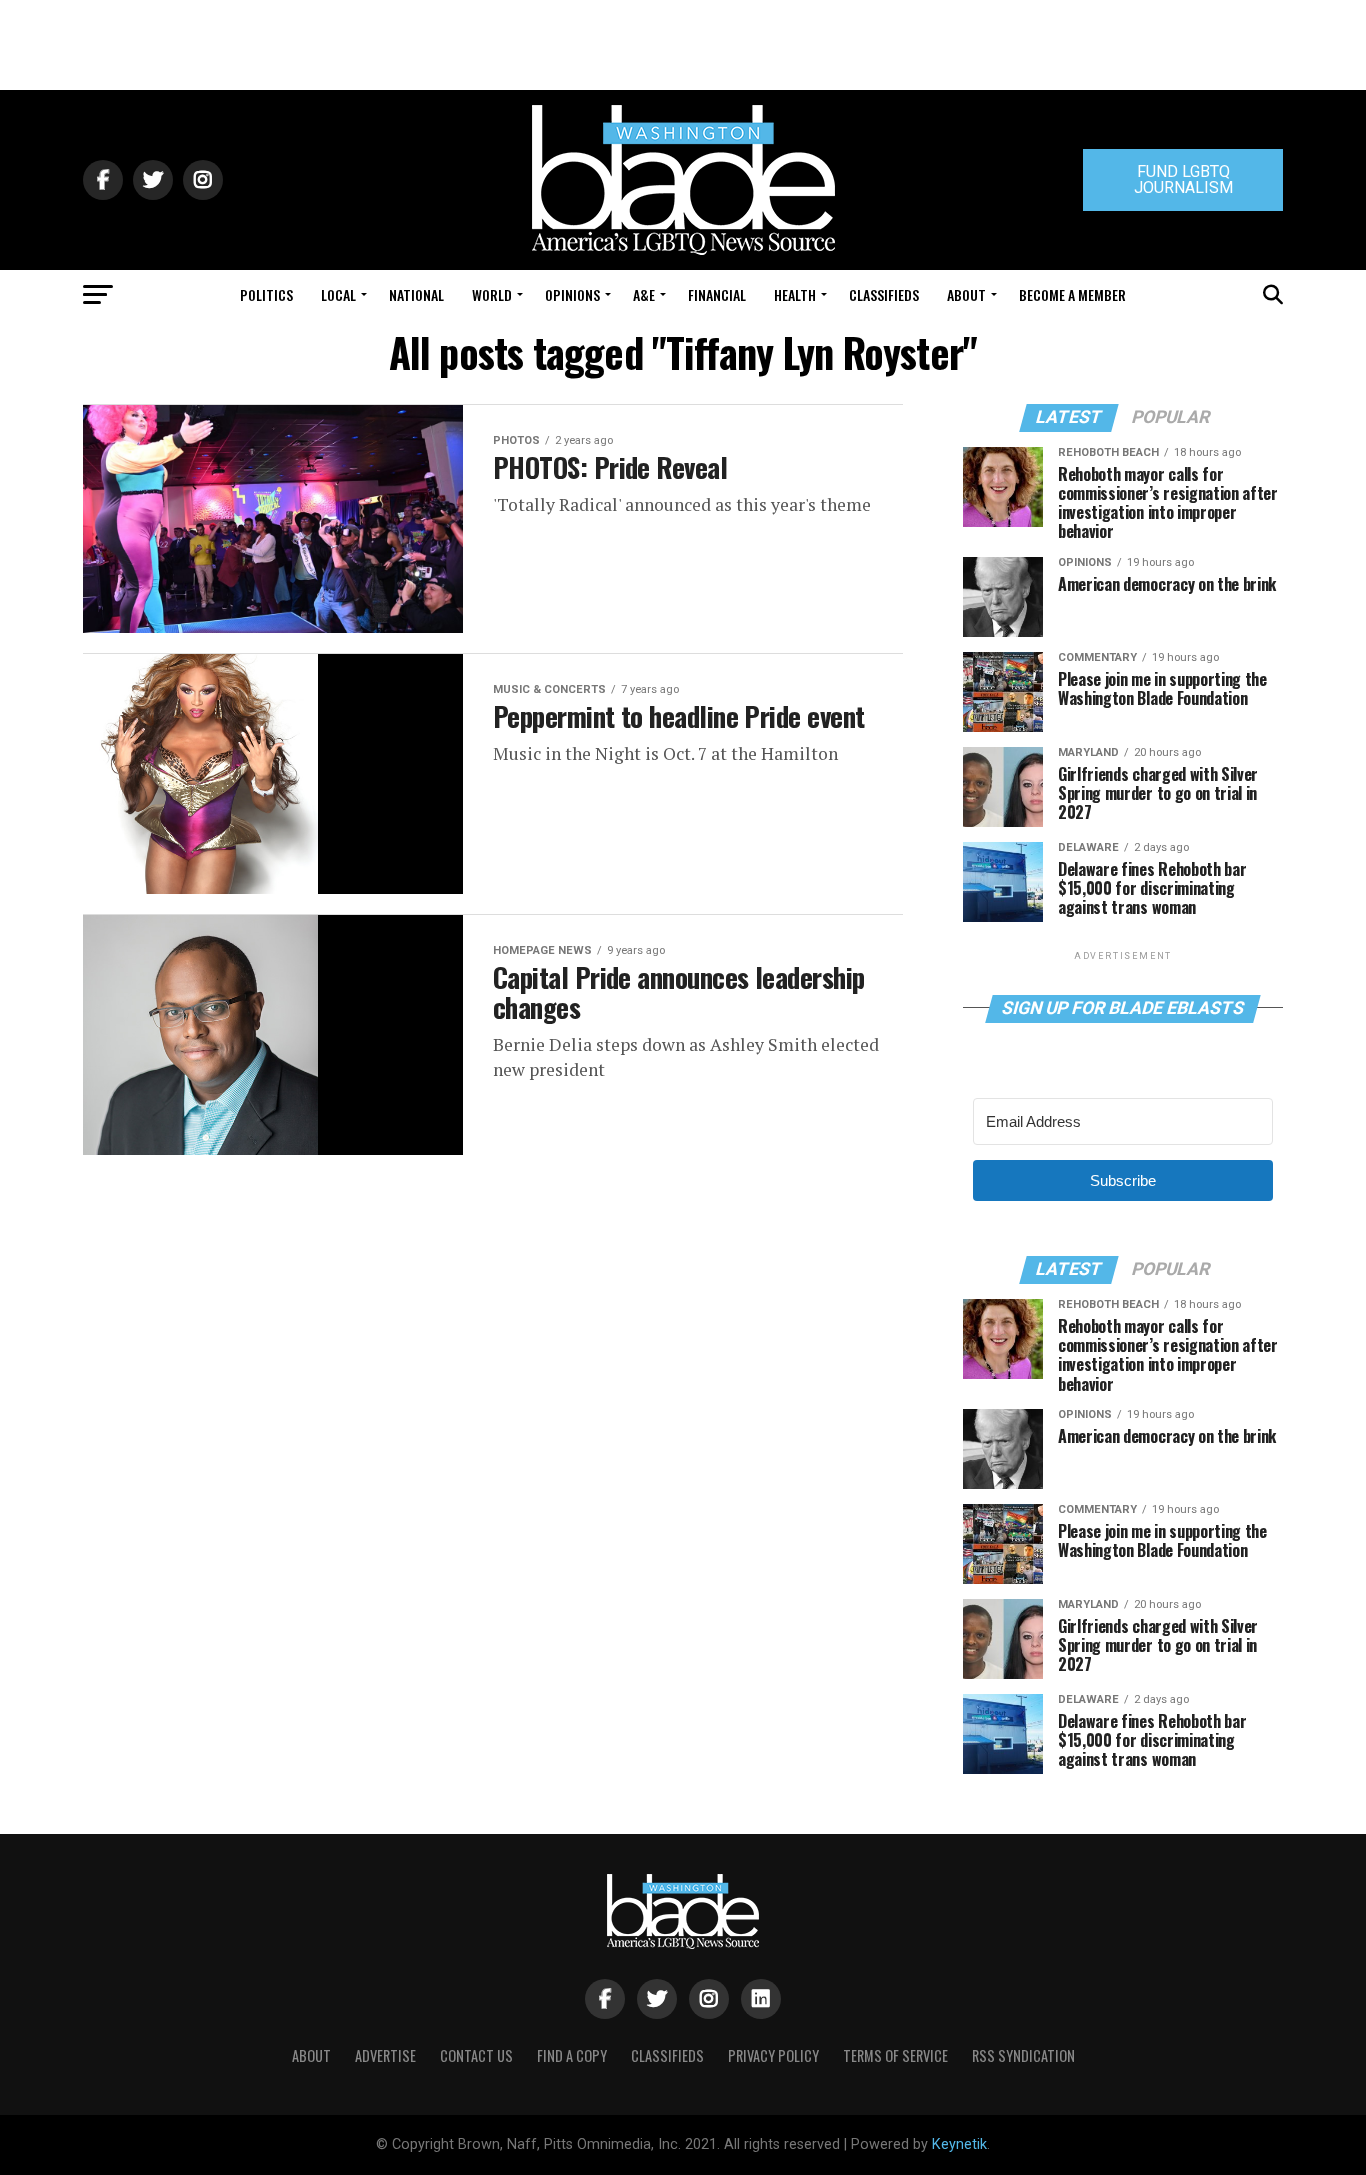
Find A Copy (572, 2055)
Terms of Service (895, 2055)
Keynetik (959, 2144)
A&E (644, 294)
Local (338, 294)
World (492, 294)
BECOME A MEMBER (1072, 294)
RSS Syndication (1023, 2055)
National (416, 294)
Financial (717, 294)
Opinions (572, 294)
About (966, 294)
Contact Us (476, 2055)
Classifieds (884, 294)
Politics (266, 294)
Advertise (385, 2055)
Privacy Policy (773, 2055)
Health (795, 294)
